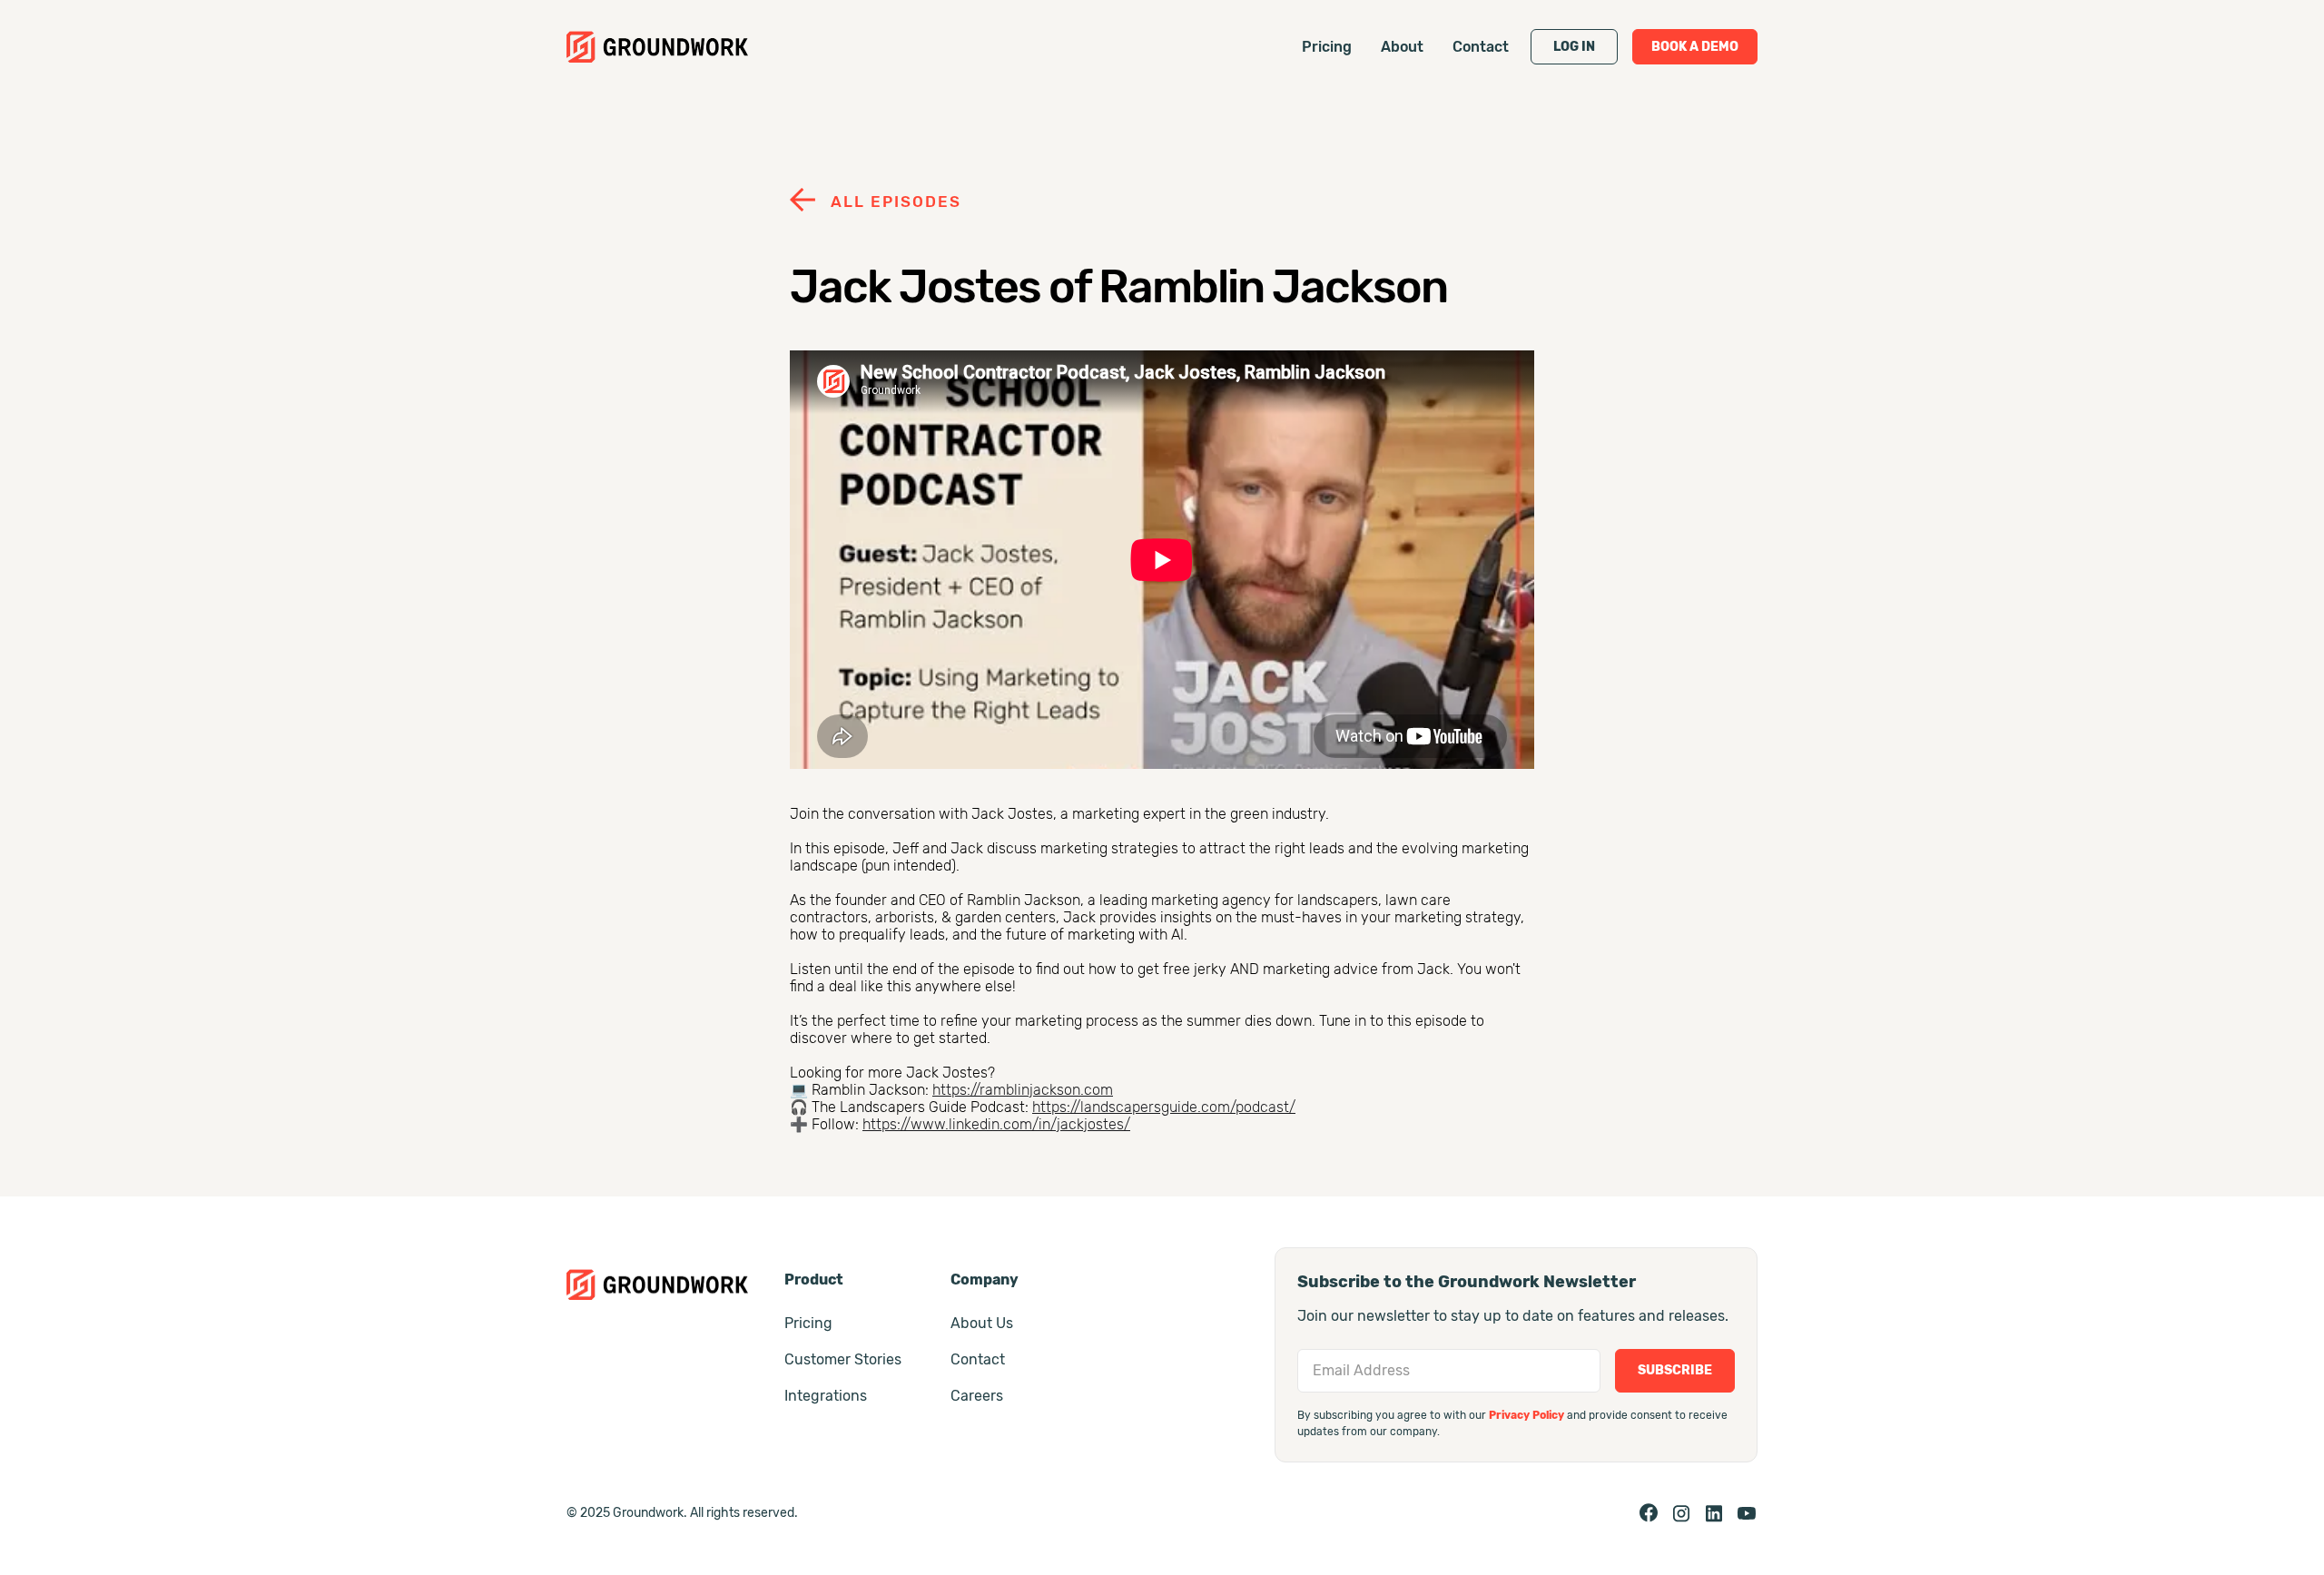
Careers (977, 1396)
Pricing (1327, 47)
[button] (1574, 47)
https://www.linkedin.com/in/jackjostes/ (996, 1124)
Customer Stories (843, 1359)
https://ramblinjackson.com (1023, 1090)
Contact (1481, 47)
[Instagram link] (1681, 1513)
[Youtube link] (1747, 1513)
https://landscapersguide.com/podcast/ (1164, 1107)
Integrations (826, 1396)
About (1402, 47)
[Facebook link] (1649, 1513)
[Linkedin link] (1714, 1513)
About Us (982, 1323)
